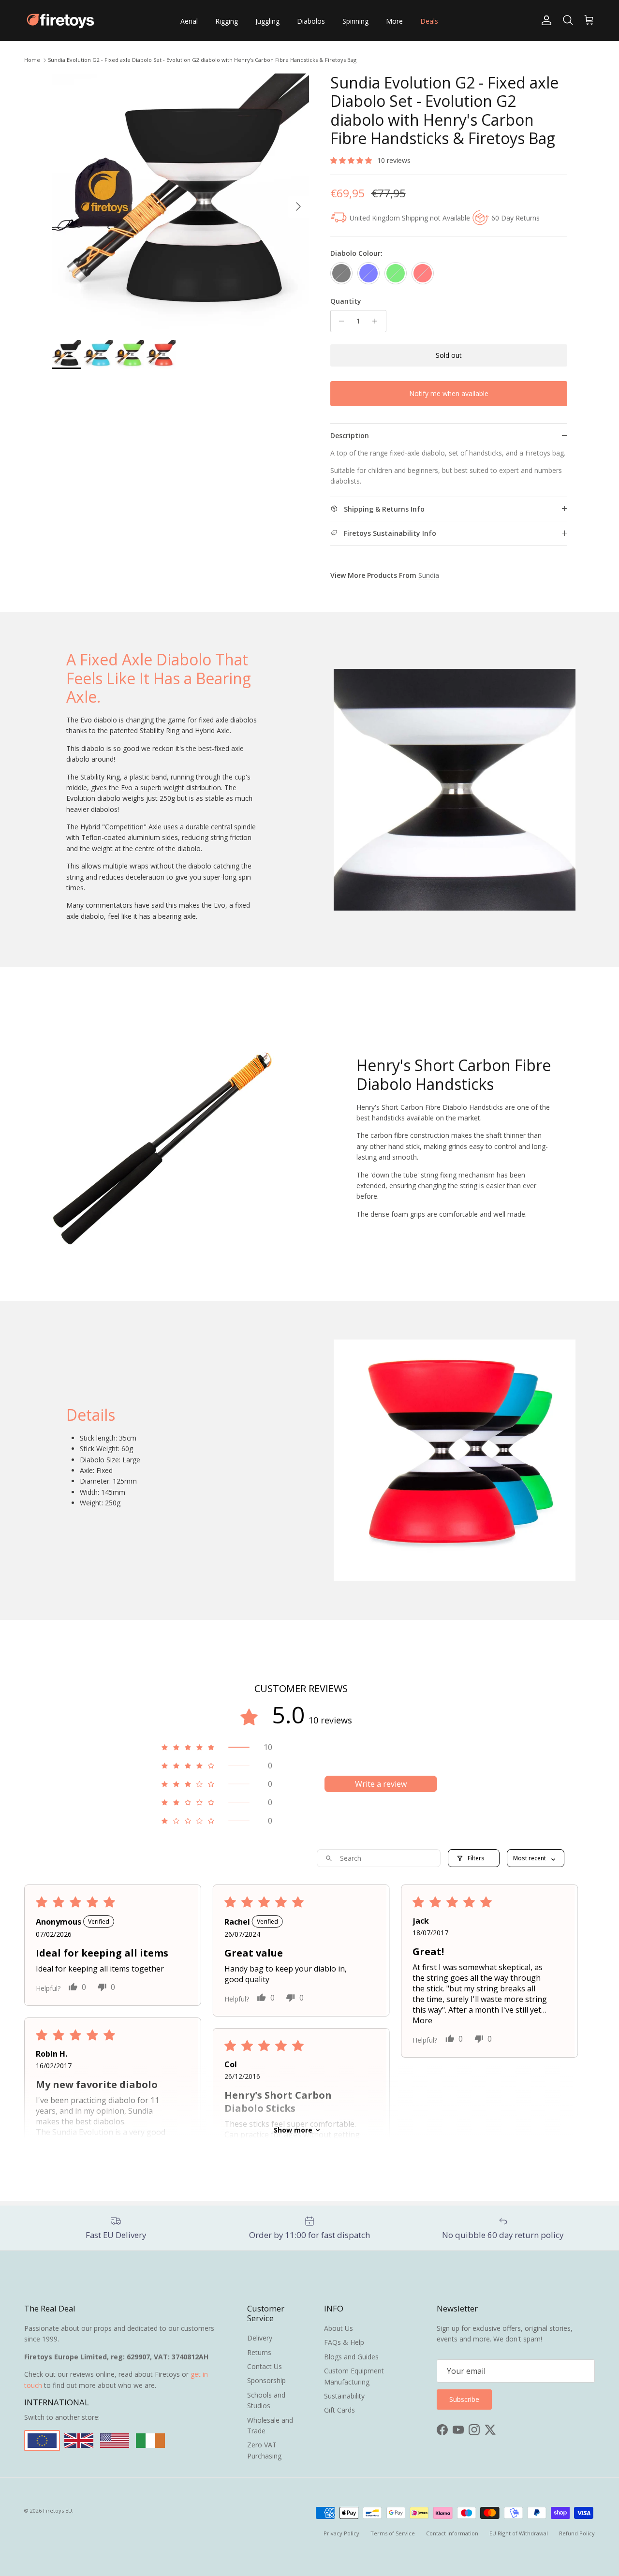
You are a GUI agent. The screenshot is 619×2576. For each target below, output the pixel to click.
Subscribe (309, 1329)
